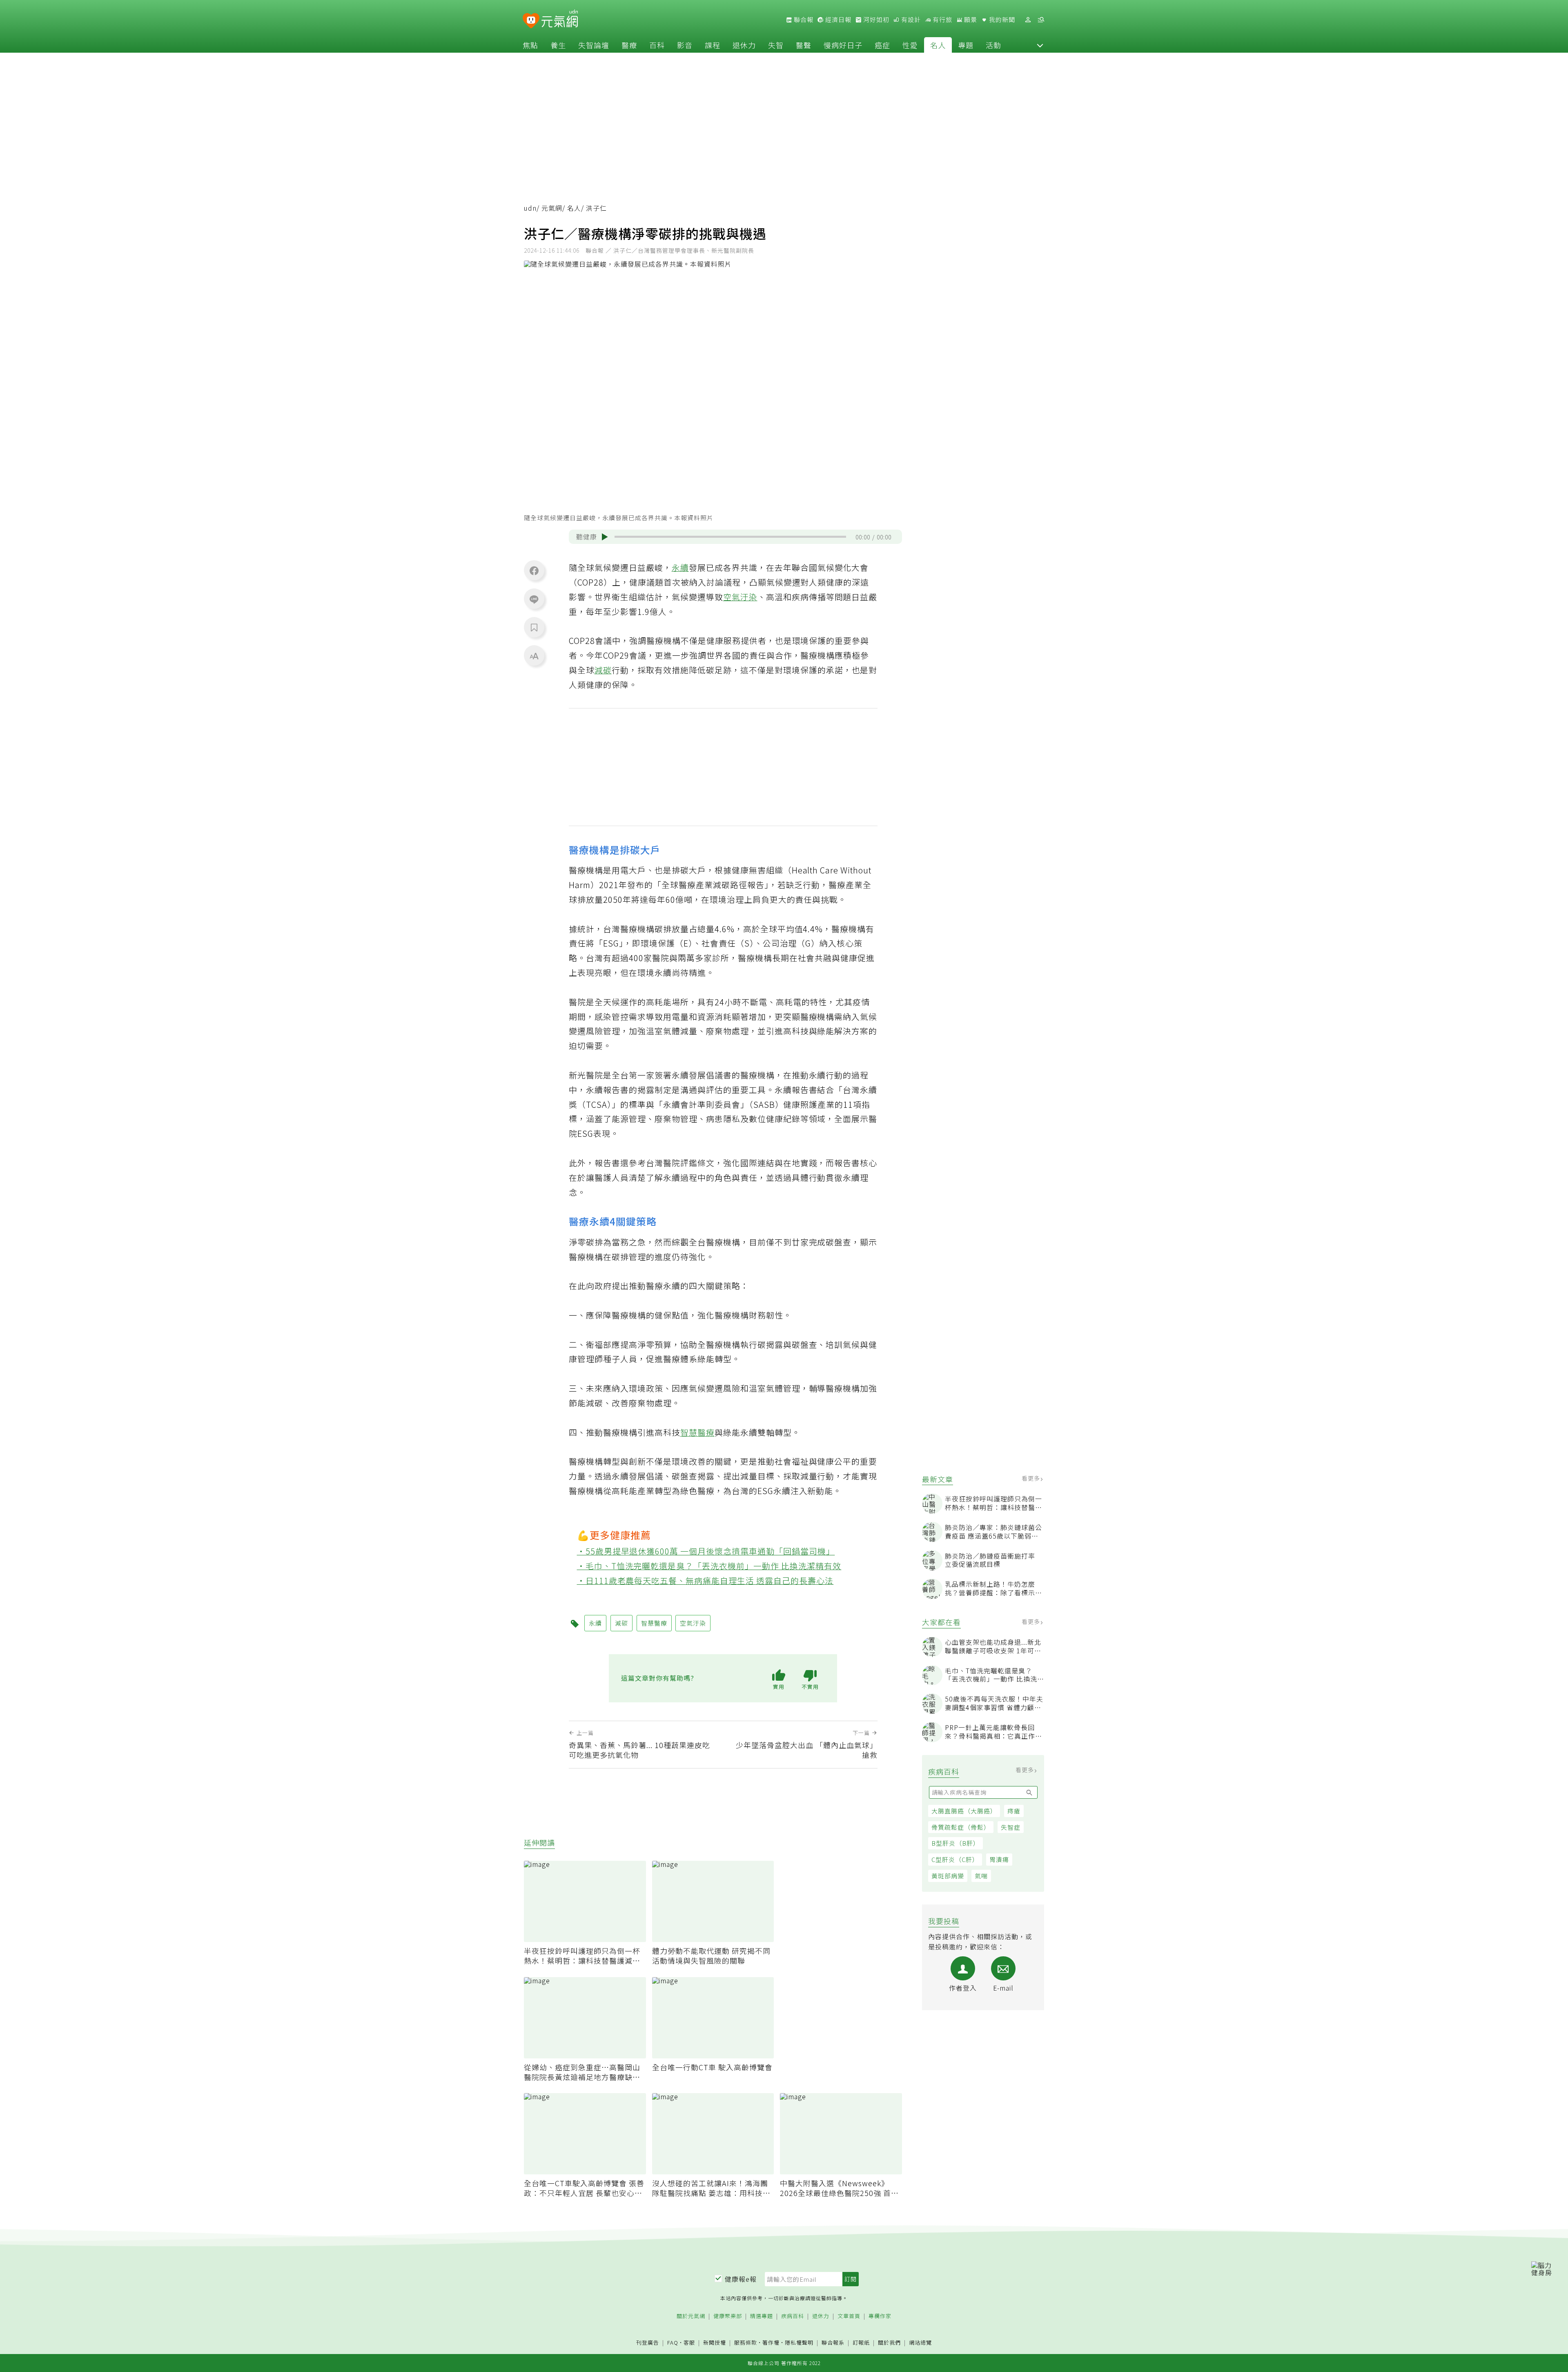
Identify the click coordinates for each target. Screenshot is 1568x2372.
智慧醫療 (697, 1432)
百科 (657, 45)
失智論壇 (594, 45)
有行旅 (942, 20)
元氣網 (552, 208)
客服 (689, 2342)
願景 (970, 20)
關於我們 (889, 2343)
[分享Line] (534, 599)
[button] (1040, 45)
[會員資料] (1028, 20)
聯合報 (803, 20)
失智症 (1011, 1827)
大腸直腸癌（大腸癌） (964, 1811)
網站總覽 (920, 2343)
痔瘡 (1014, 1811)
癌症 (882, 45)
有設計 (910, 20)
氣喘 (981, 1876)
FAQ (673, 2342)
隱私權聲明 (799, 2342)
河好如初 (875, 20)
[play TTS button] (605, 537)
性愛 (910, 45)
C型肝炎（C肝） (955, 1859)
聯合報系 (833, 2343)
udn (530, 208)
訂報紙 (861, 2343)
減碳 (603, 670)
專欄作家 (880, 2316)
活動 (993, 45)
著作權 (771, 2342)
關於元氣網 (691, 2316)
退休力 (744, 45)
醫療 (629, 45)
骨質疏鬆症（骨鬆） (961, 1827)
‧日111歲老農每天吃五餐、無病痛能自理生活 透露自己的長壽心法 (705, 1580)
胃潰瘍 (999, 1859)
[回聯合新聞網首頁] (531, 21)
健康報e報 (741, 2279)
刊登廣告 (648, 2343)
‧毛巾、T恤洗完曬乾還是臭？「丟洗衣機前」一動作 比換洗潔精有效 (709, 1566)
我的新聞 (1001, 20)
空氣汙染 (740, 597)
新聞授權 (715, 2343)
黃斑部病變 (948, 1876)
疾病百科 (793, 2316)
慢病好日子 (843, 45)
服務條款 (746, 2342)
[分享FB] (534, 570)
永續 (680, 567)
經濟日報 (837, 20)
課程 (713, 45)
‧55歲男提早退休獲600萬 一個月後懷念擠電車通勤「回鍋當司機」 (706, 1551)
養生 (558, 45)
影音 (685, 45)
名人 (938, 45)
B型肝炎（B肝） (955, 1843)
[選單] (1041, 20)
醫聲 (804, 45)
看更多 (1032, 1478)
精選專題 (762, 2316)
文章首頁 (849, 2316)
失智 (776, 45)
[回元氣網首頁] (560, 20)
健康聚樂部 (728, 2316)
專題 (966, 45)
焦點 (530, 45)
